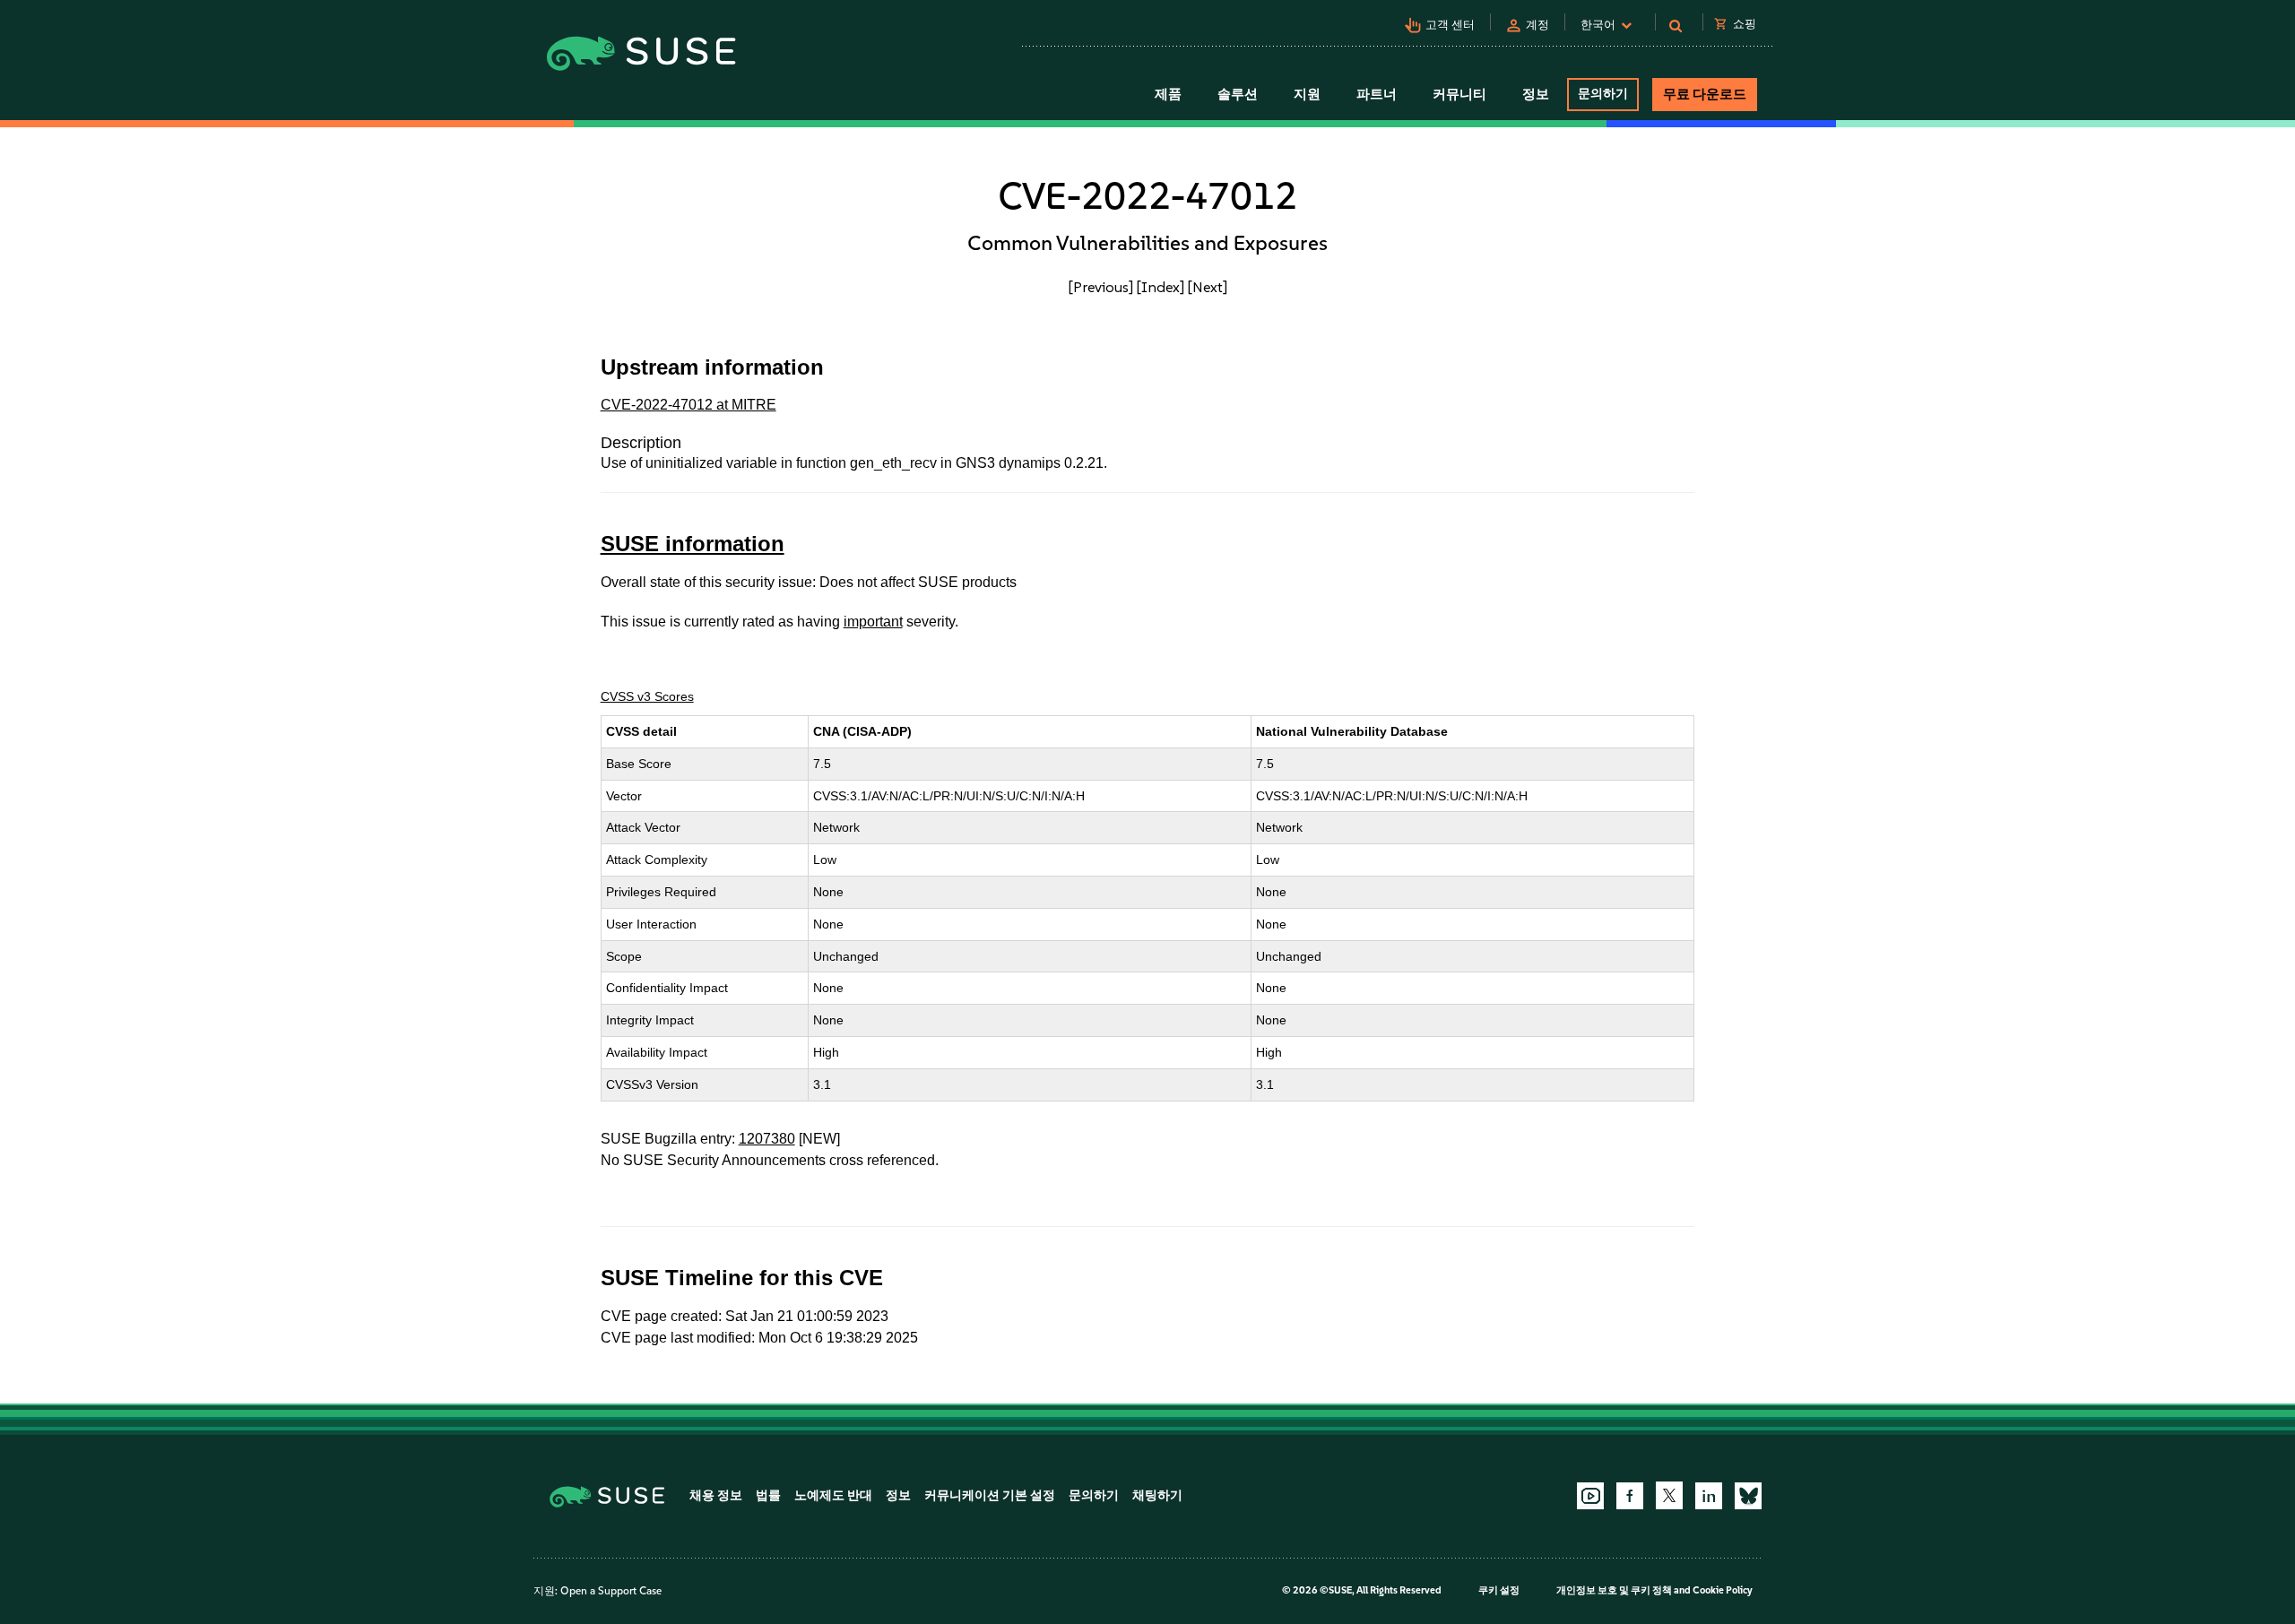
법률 (768, 1495)
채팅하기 (1157, 1495)
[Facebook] (1630, 1496)
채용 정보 (716, 1495)
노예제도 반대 (833, 1495)
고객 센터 (1450, 25)
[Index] (1160, 287)
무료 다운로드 (1705, 94)
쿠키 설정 (1499, 1590)
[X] (1669, 1495)
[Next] (1208, 287)
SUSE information (693, 544)
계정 (1537, 25)
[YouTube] (1590, 1496)
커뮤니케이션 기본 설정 (990, 1495)
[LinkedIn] (1709, 1496)
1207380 (767, 1139)
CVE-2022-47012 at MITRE (688, 405)
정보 (898, 1495)
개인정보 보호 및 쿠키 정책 (1614, 1590)
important (873, 622)
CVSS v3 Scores (647, 696)
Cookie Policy (1723, 1590)
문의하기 (1603, 94)
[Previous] (1101, 287)
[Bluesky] (1748, 1496)
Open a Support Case (611, 1591)
